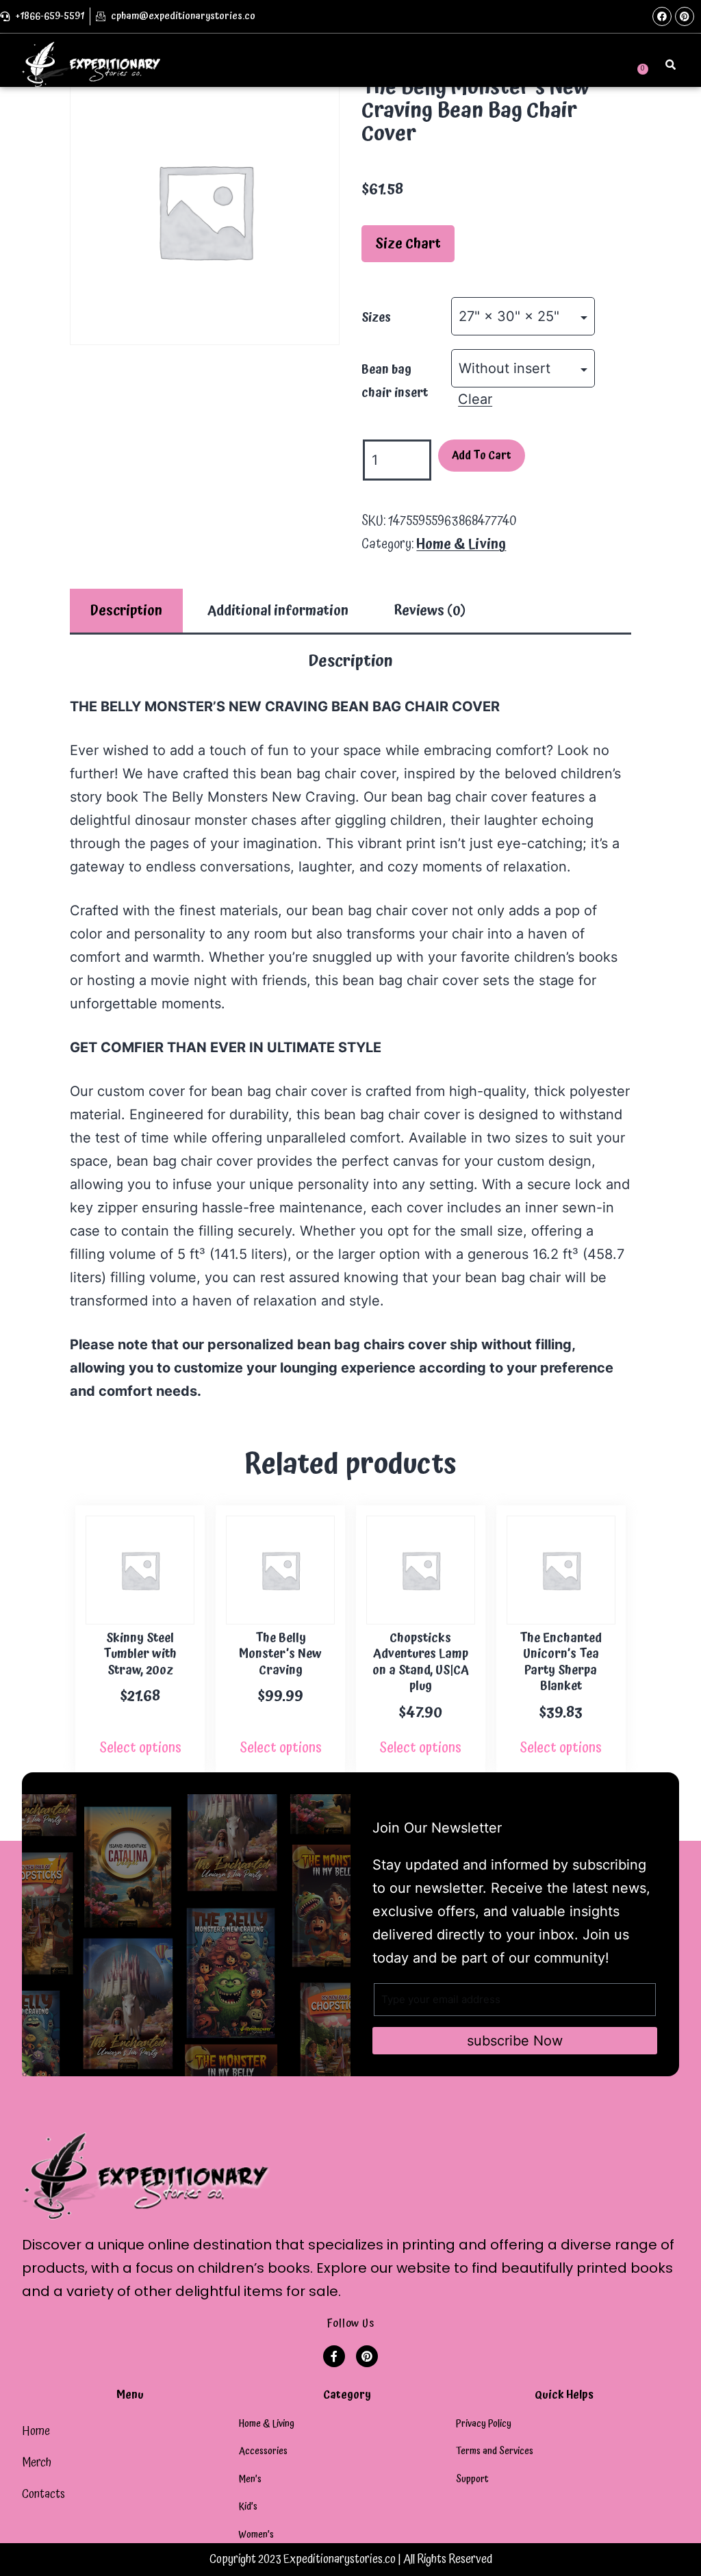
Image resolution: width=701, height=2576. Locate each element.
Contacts (43, 2494)
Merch (37, 2463)
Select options (140, 1748)
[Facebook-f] (334, 2356)
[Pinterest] (685, 16)
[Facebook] (662, 16)
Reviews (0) (430, 611)
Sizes (376, 317)
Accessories (263, 2451)
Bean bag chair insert (395, 381)
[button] (522, 64)
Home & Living (461, 544)
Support (472, 2479)
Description (126, 611)
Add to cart (482, 455)
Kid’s (248, 2507)
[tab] (126, 611)
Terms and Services (495, 2451)
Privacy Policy (484, 2424)
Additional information (278, 611)
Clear (475, 399)
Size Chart (408, 244)
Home (36, 2431)
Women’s (256, 2535)
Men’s (250, 2479)
